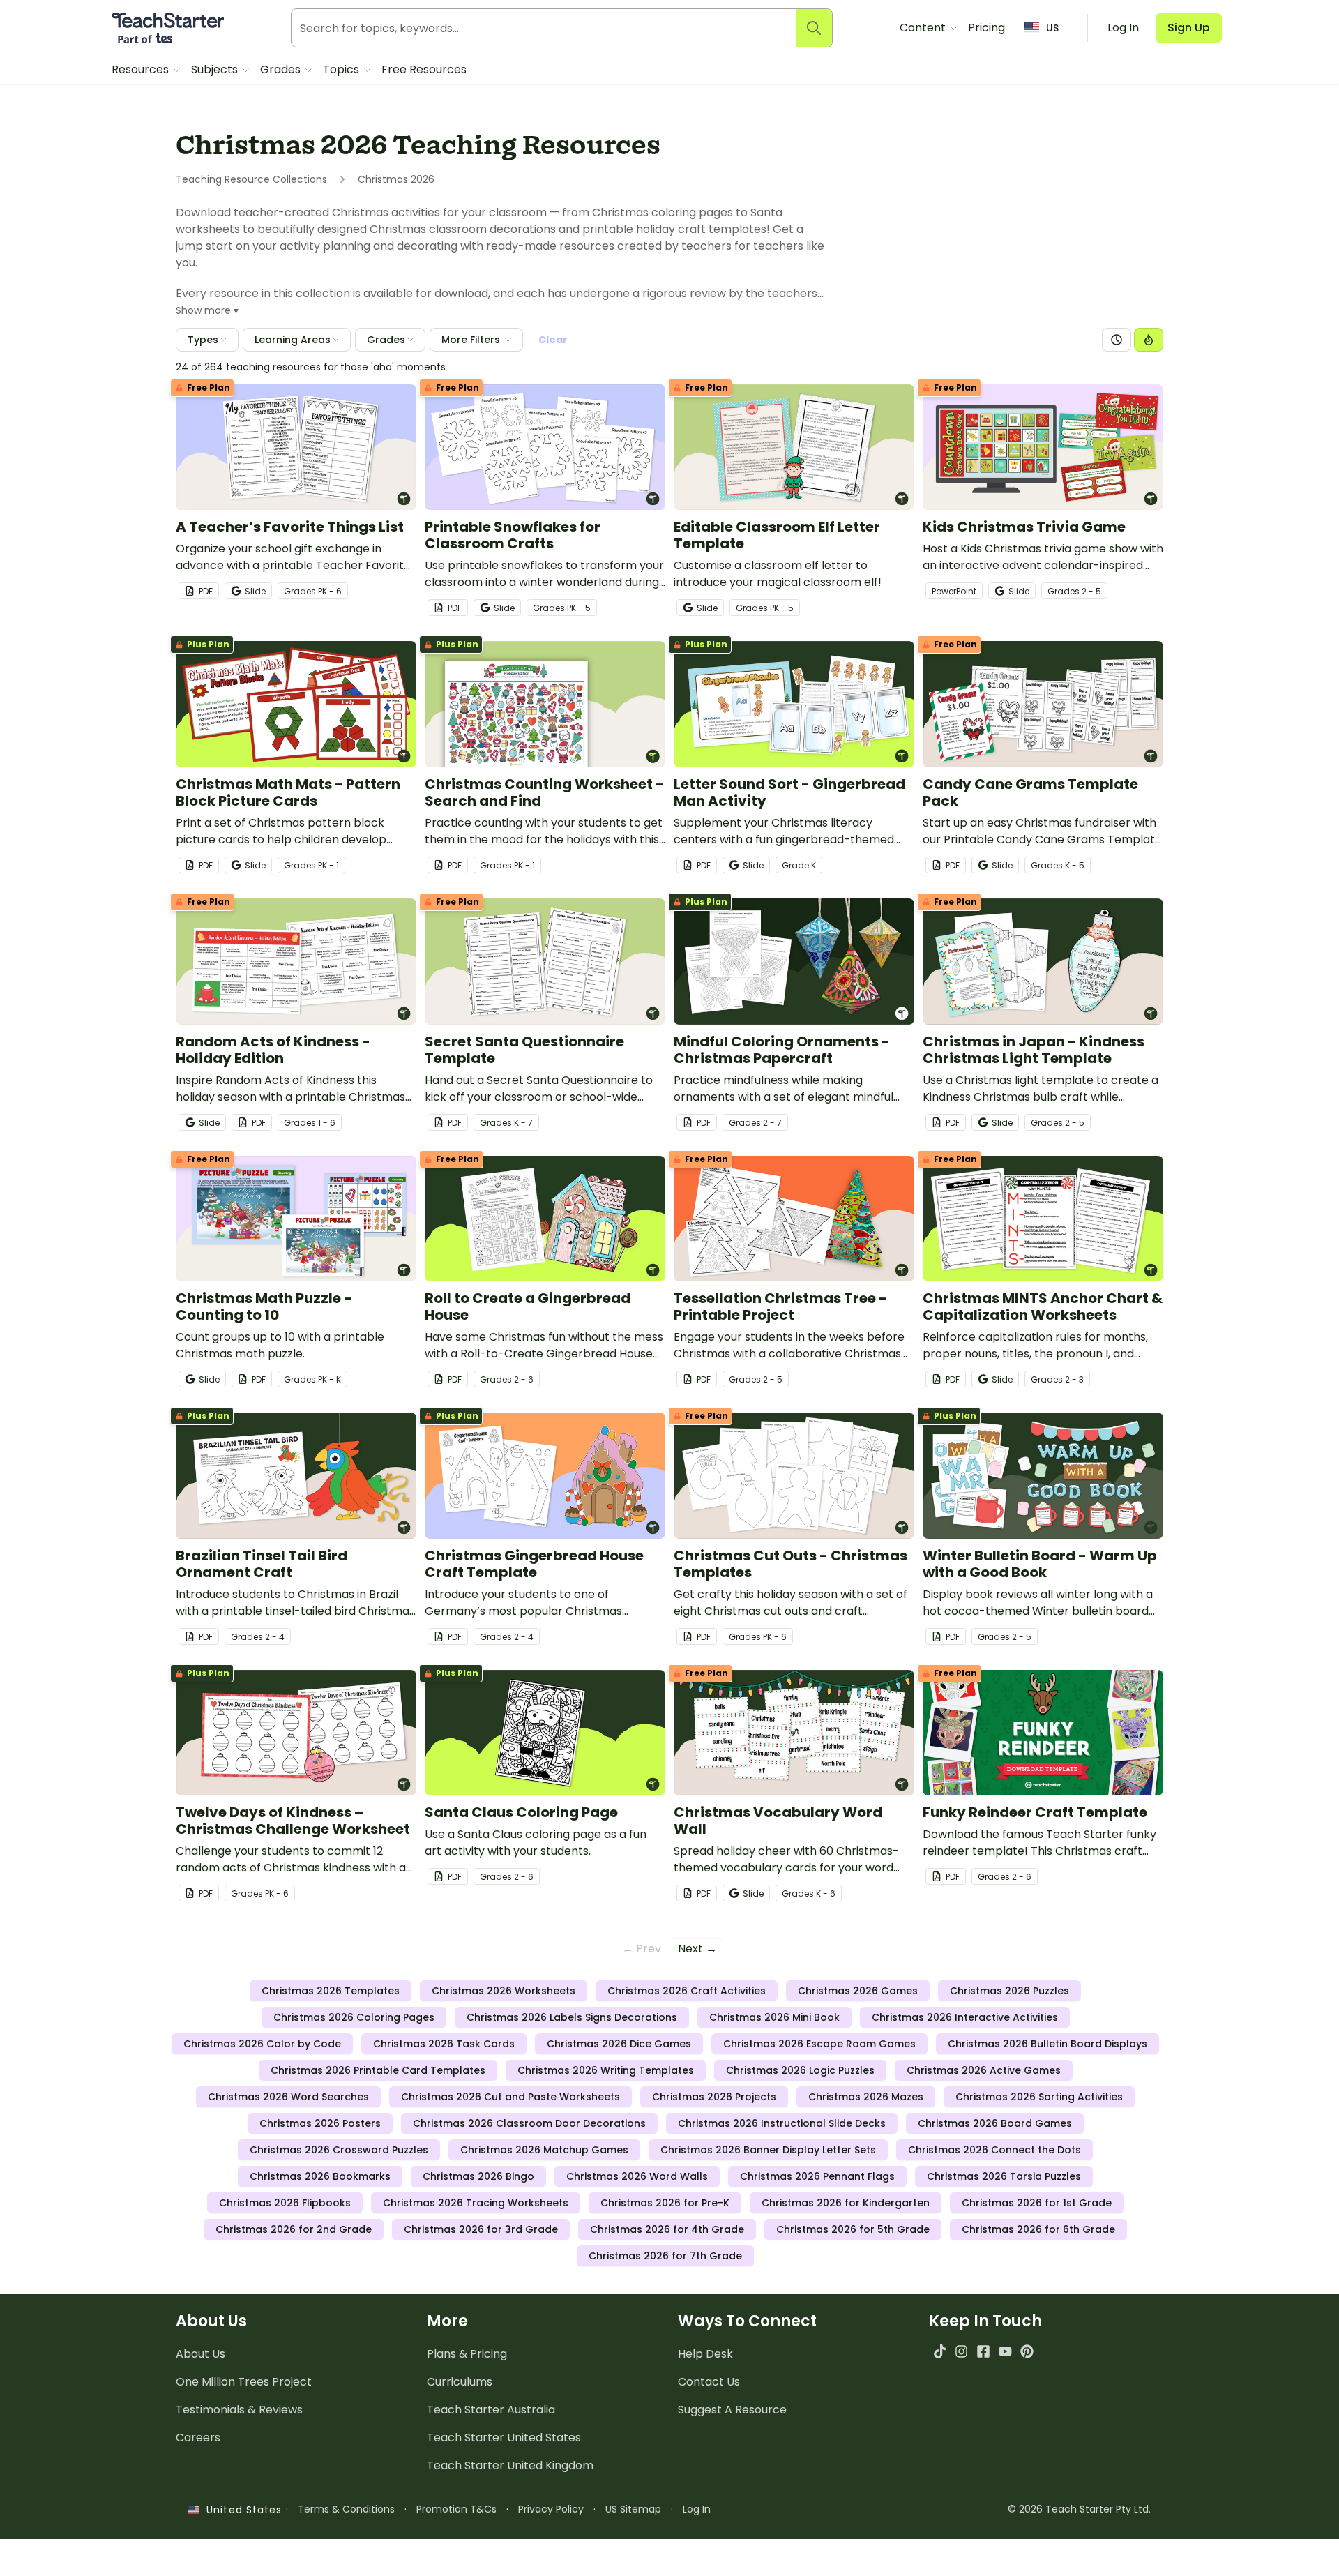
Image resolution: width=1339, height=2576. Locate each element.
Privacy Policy (551, 2509)
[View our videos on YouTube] (1005, 2351)
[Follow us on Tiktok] (940, 2351)
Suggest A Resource (732, 2410)
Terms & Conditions (346, 2509)
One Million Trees (244, 2382)
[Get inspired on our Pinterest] (1027, 2351)
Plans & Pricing (467, 2354)
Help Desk (705, 2354)
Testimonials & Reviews (239, 2410)
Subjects (216, 69)
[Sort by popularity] (1149, 340)
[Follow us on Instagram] (961, 2351)
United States (241, 2510)
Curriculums (460, 2382)
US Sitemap (633, 2509)
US (1052, 28)
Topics (342, 69)
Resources (142, 69)
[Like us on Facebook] (983, 2351)
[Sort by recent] (1117, 340)
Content (924, 28)
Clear (553, 340)
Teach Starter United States (504, 2438)
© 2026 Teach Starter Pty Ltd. (1079, 2509)
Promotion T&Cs (456, 2509)
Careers (198, 2438)
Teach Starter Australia (491, 2410)
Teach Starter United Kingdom (510, 2465)
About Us (201, 2354)
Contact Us (709, 2382)
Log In (697, 2509)
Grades (282, 69)
